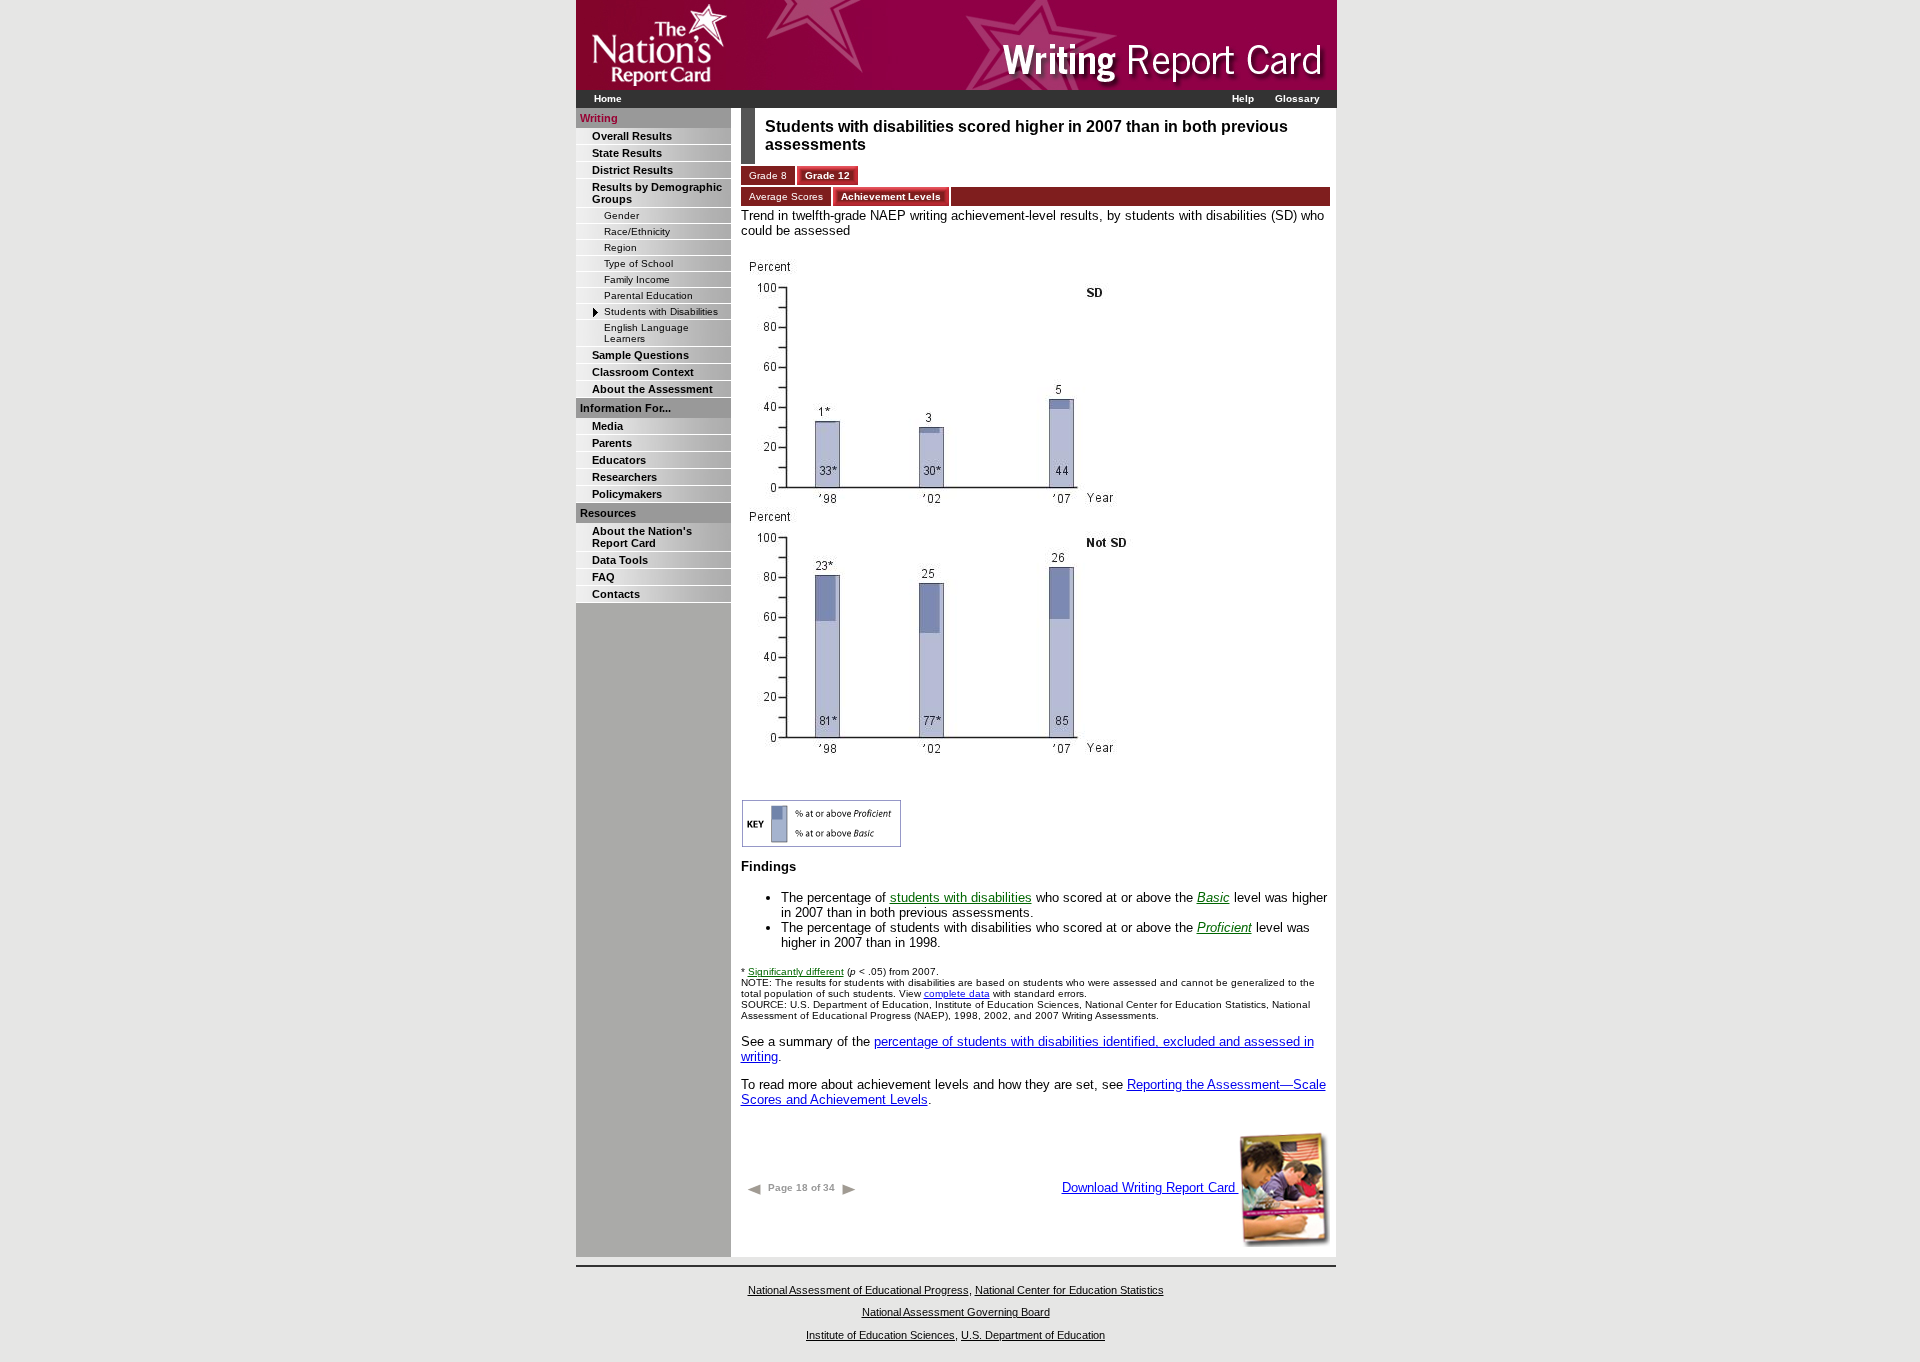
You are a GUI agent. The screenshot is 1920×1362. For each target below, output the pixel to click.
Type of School (638, 263)
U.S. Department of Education (1033, 1335)
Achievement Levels (891, 196)
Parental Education (648, 295)
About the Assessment (652, 389)
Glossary (1297, 98)
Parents (612, 443)
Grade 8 (768, 175)
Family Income (637, 279)
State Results (627, 153)
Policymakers (627, 494)
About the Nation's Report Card (642, 537)
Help (1243, 98)
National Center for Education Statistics (1069, 1290)
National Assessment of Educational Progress (858, 1290)
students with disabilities (961, 897)
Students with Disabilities (661, 311)
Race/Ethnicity (637, 231)
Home (608, 98)
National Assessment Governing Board (956, 1312)
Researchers (624, 477)
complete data (957, 993)
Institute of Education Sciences (880, 1335)
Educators (619, 460)
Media (607, 426)
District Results (632, 170)
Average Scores (786, 196)
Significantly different (796, 971)
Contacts (616, 594)
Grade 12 (827, 175)
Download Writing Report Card (1150, 1187)
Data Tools (620, 560)
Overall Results (632, 136)
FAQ (603, 577)
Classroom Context (643, 372)
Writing (599, 118)
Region (620, 247)
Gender (621, 215)
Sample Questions (640, 355)
